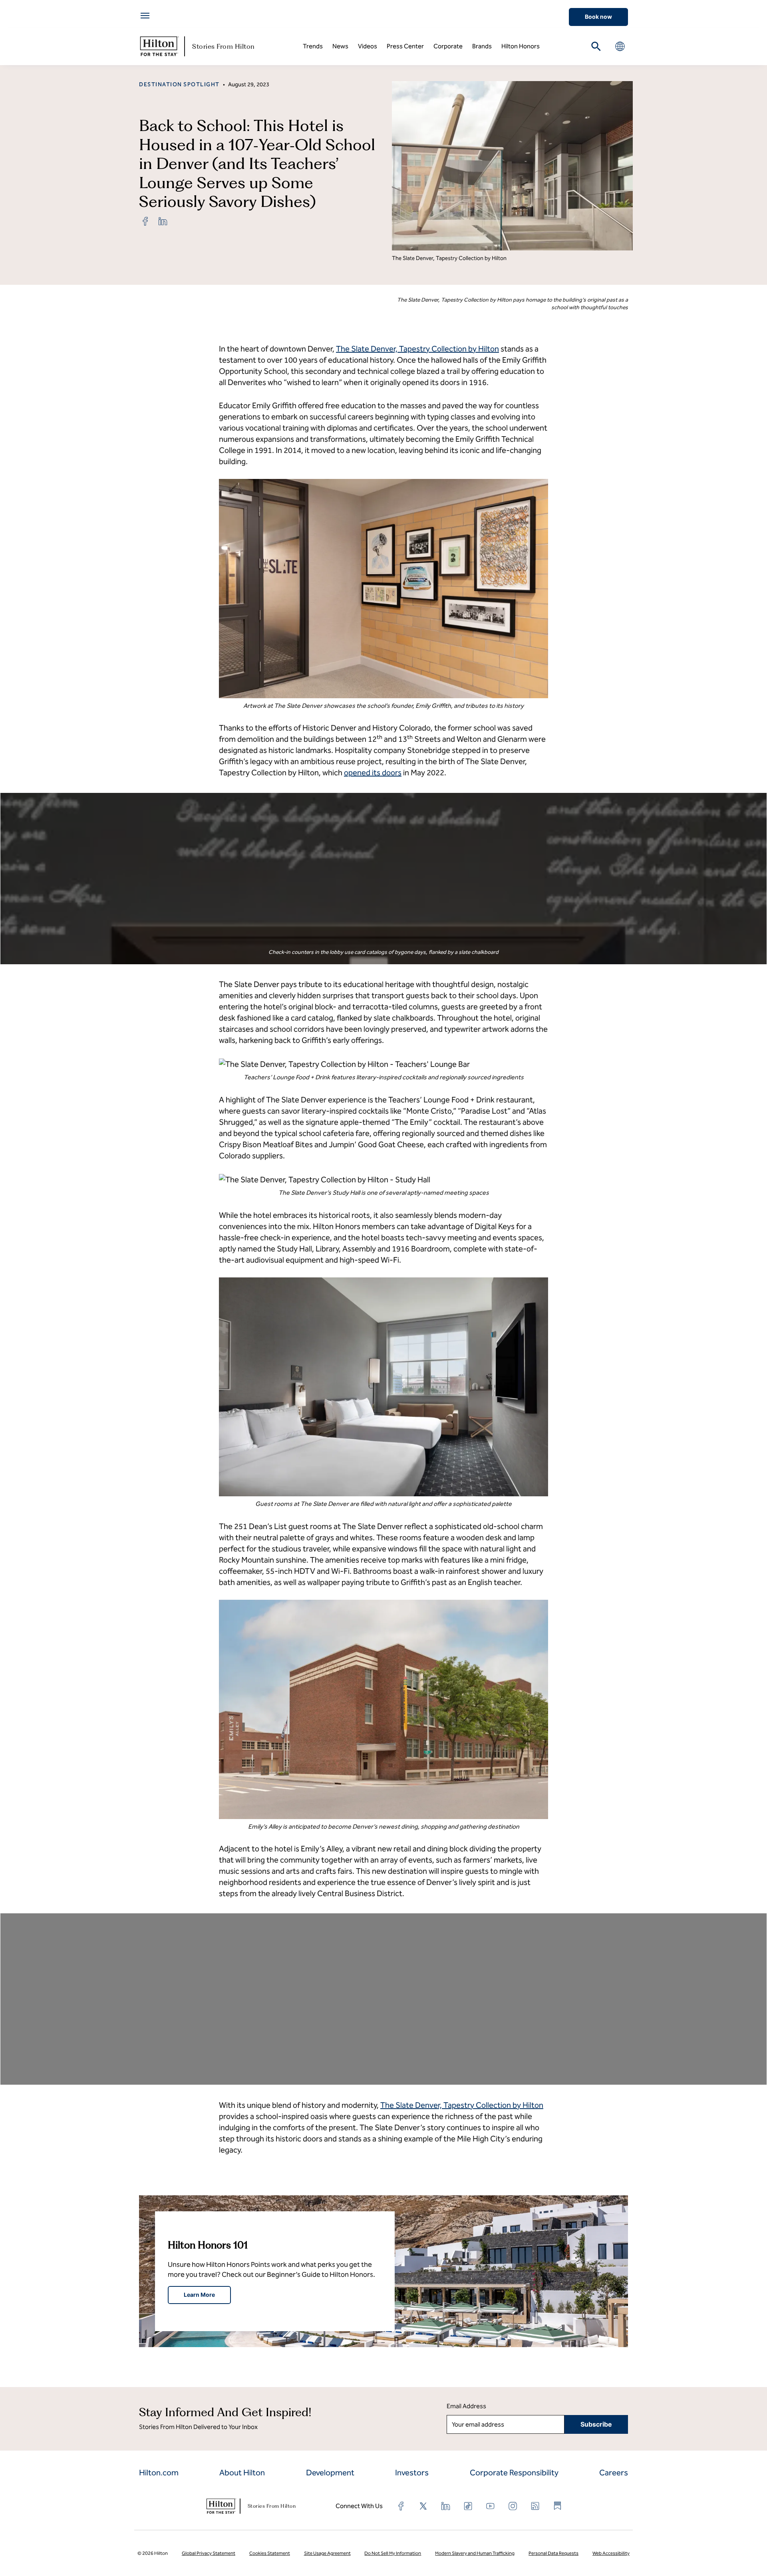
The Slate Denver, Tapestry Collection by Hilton (417, 349)
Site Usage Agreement (327, 2553)
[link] (145, 221)
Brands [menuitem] (482, 46)
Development (330, 2473)
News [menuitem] (340, 46)
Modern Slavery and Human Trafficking (475, 2553)
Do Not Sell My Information (393, 2553)
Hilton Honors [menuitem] (521, 46)
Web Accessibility (611, 2553)
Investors (412, 2473)
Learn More (199, 2295)
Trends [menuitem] (313, 46)
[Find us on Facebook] (401, 2506)
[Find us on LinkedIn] (446, 2506)
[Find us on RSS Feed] (535, 2506)
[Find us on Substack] (558, 2506)
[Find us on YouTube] (491, 2506)
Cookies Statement (270, 2553)
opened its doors (373, 773)
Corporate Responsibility (514, 2473)
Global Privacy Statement (209, 2553)
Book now (598, 17)
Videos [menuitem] (368, 46)
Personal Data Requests (553, 2553)
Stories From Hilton (224, 46)
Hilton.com (159, 2473)
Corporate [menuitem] (448, 46)
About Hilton (242, 2473)
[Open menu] (145, 16)
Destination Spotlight (179, 84)
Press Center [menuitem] (405, 46)
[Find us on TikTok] (468, 2506)
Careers (614, 2473)
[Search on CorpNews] (596, 46)
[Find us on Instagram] (513, 2506)
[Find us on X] (423, 2506)
